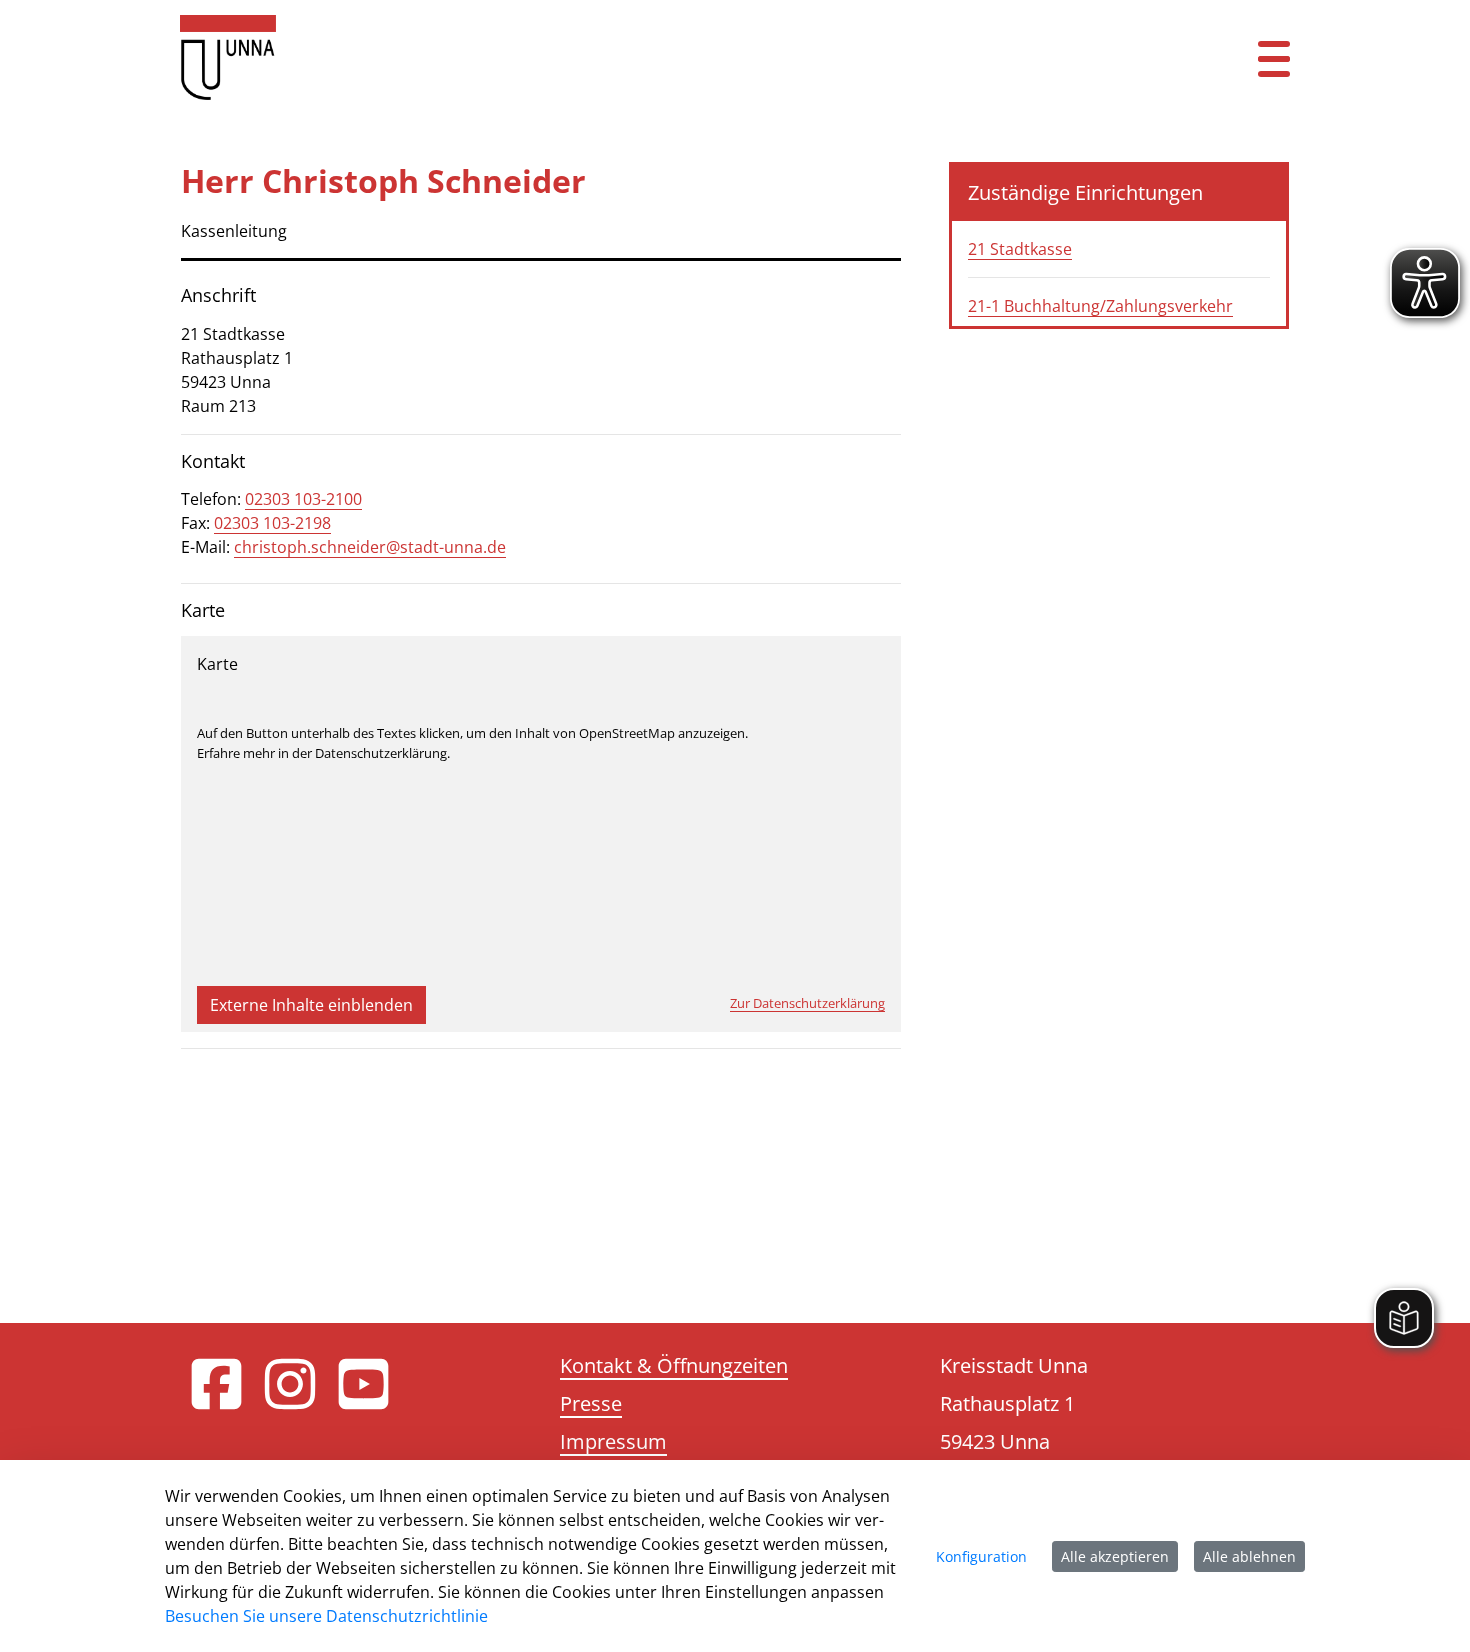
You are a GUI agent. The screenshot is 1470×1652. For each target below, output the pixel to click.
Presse (591, 1403)
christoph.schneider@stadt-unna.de (370, 547)
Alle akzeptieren (1115, 1556)
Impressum (613, 1441)
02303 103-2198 (272, 523)
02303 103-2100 (303, 499)
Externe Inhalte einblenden (311, 1005)
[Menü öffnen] (1274, 57)
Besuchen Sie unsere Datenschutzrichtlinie (326, 1616)
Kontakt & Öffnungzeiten (674, 1365)
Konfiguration (981, 1556)
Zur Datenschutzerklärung (807, 1003)
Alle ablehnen (1249, 1556)
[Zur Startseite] (640, 57)
